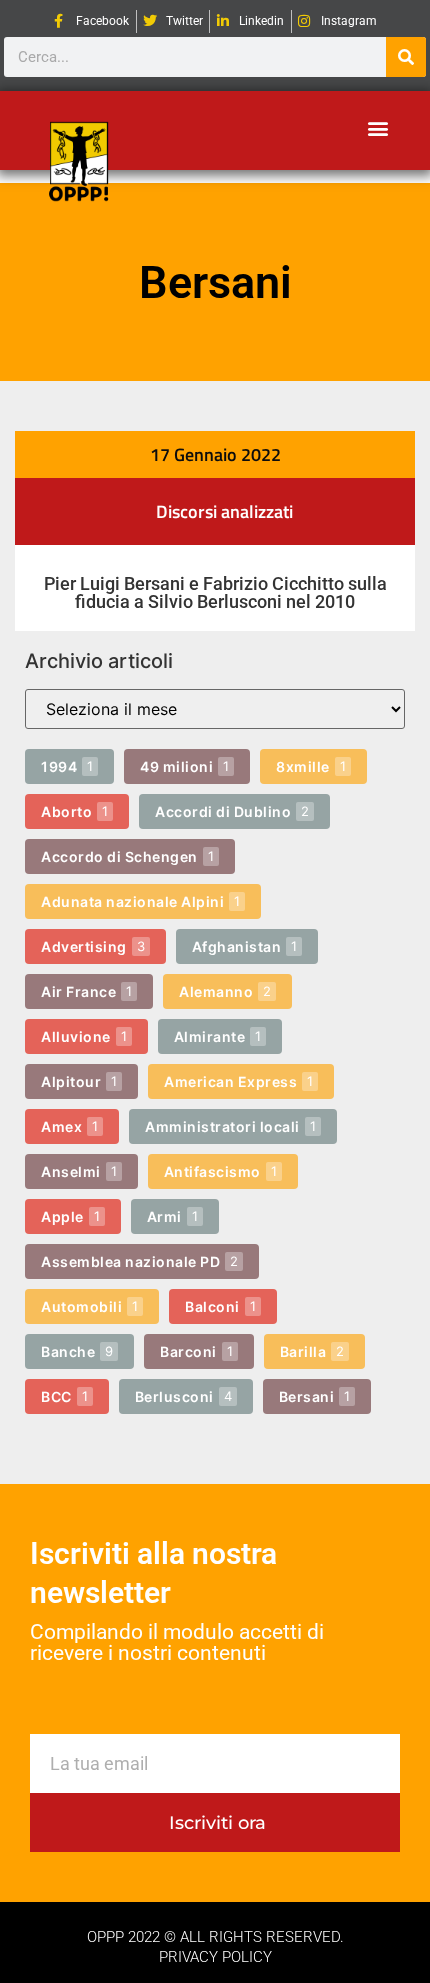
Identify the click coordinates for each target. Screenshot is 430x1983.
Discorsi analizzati (224, 511)
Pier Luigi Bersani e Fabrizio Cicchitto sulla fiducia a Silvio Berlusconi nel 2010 (215, 592)
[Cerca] (406, 57)
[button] (377, 127)
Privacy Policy (215, 1957)
